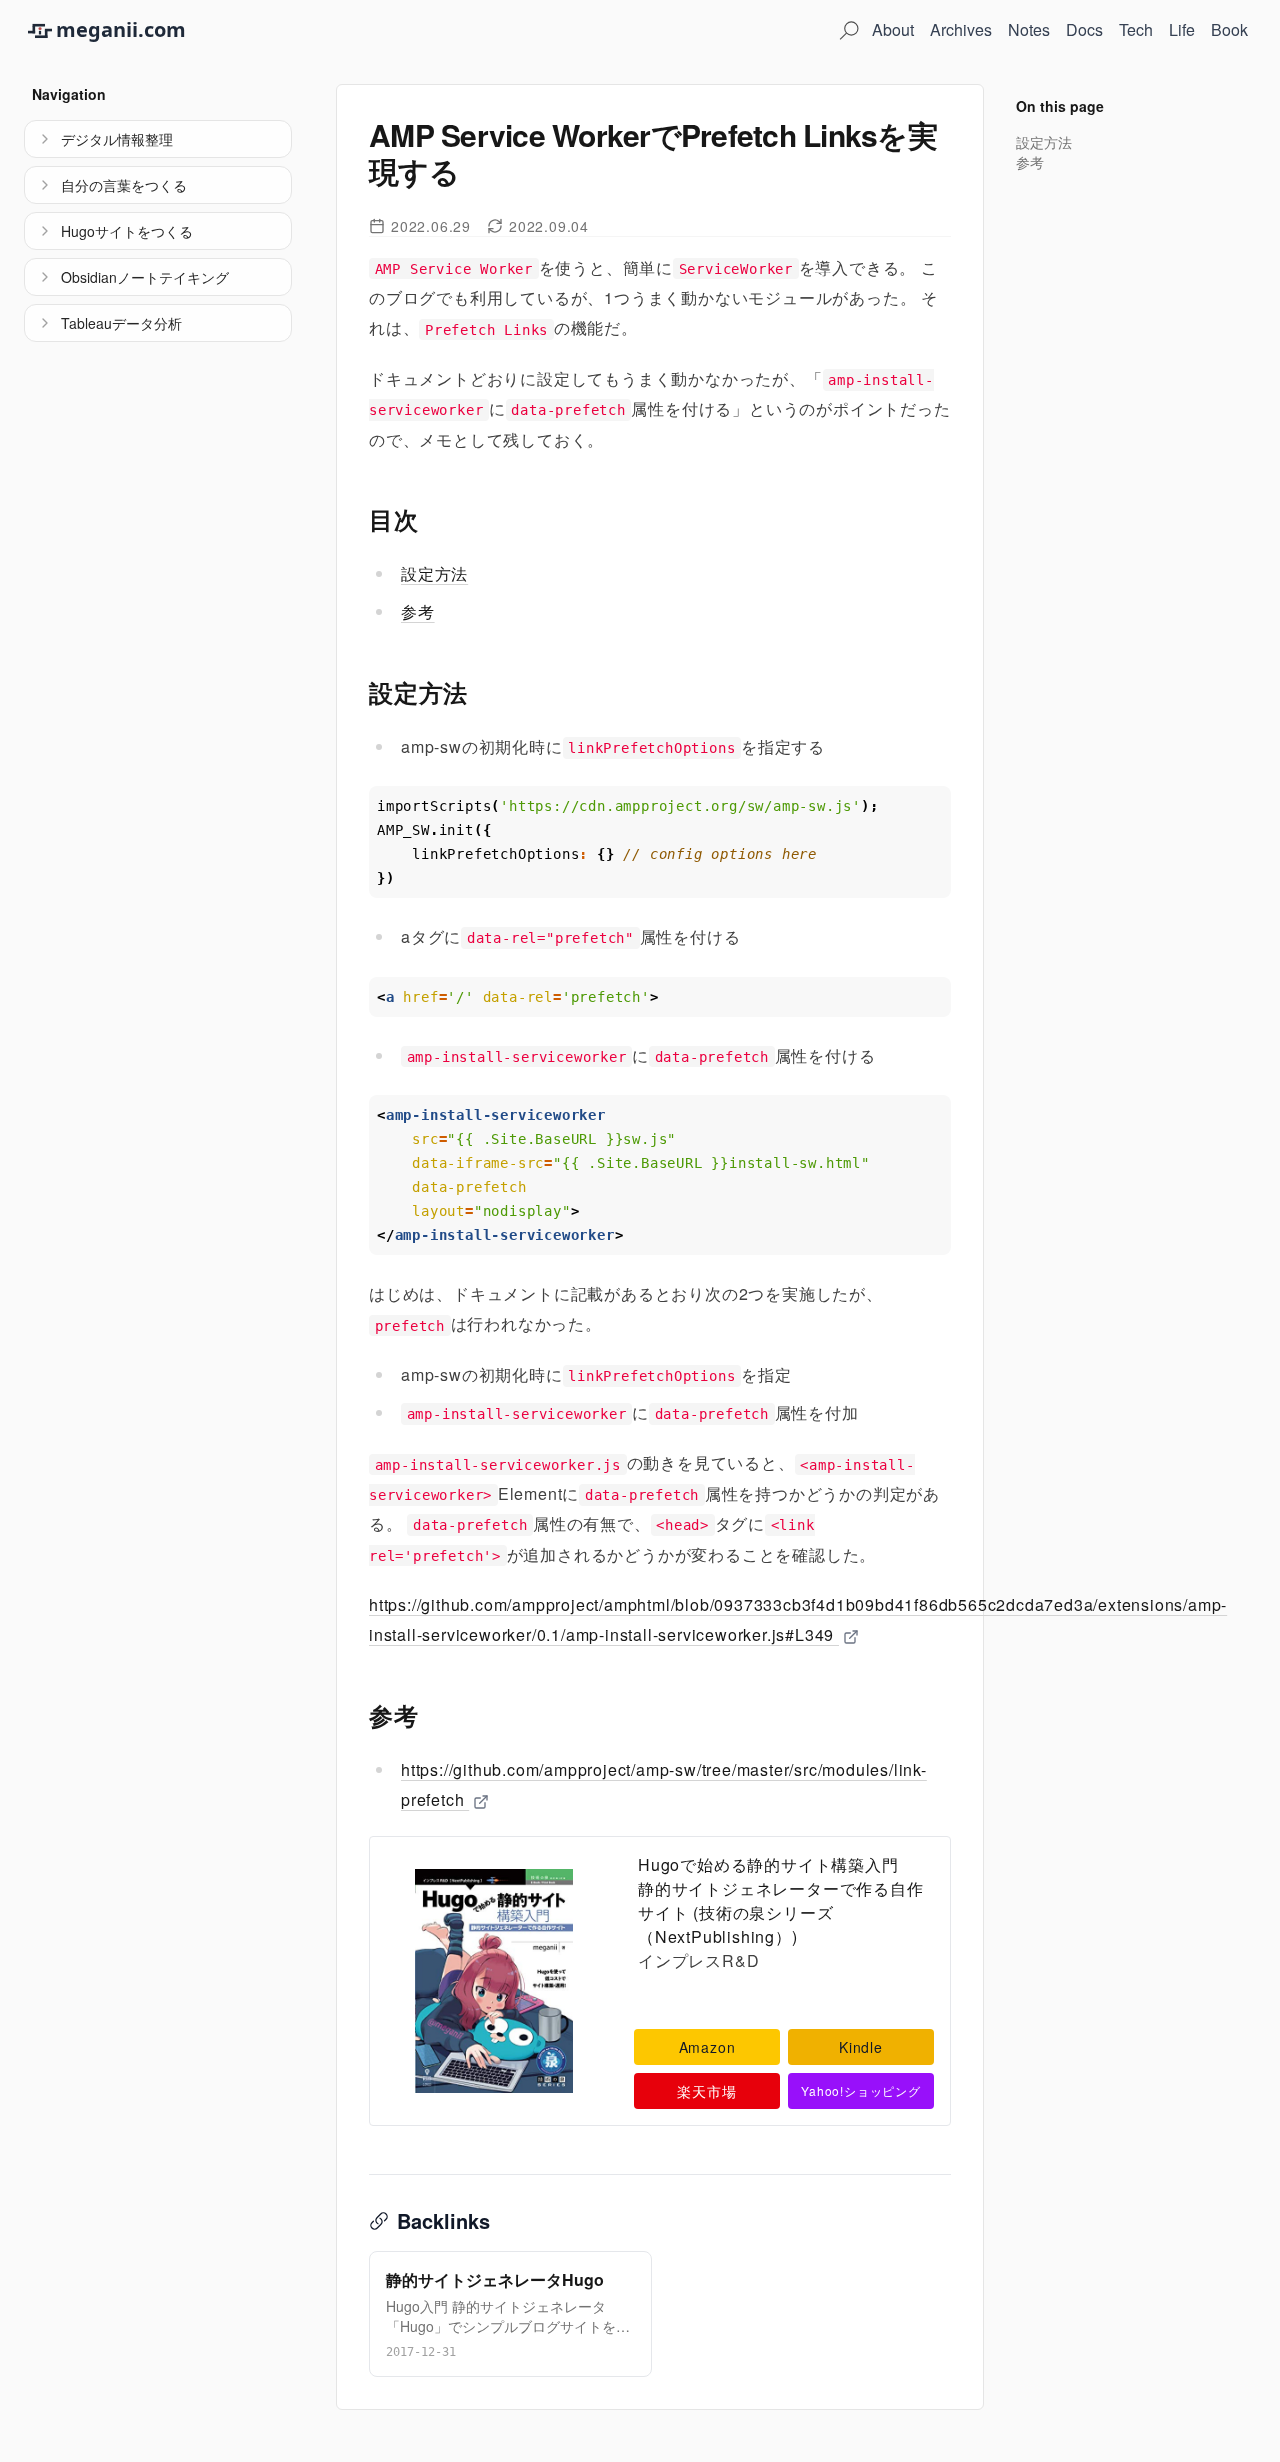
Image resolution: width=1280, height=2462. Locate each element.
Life (1182, 29)
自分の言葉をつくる (124, 185)
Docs (1084, 29)
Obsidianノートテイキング (145, 277)
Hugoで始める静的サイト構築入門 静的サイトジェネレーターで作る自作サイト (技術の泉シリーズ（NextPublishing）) (781, 1900)
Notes (1029, 29)
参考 (418, 611)
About (893, 29)
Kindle (861, 2047)
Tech (1136, 29)
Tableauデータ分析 (121, 323)
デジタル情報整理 (117, 139)
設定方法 (434, 573)
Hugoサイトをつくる (127, 231)
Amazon (707, 2047)
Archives (961, 29)
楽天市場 (706, 2091)
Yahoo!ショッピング (861, 2090)
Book (1229, 29)
